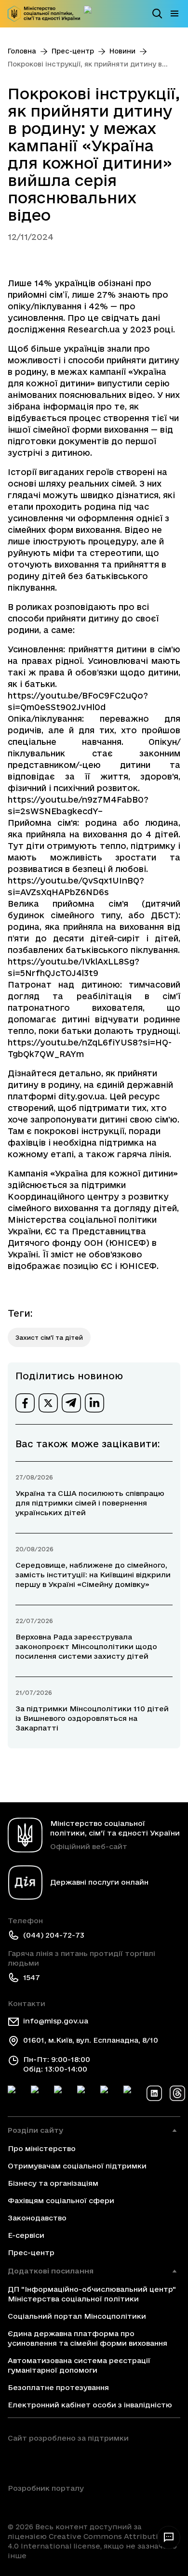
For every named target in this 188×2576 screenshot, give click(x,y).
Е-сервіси (26, 2235)
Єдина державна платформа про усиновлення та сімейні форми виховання (87, 2338)
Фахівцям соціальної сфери (61, 2200)
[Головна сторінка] (44, 14)
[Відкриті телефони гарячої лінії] (169, 2537)
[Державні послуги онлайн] (92, 13)
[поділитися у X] (48, 1403)
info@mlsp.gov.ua (56, 2021)
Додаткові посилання (51, 2271)
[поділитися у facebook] (25, 1403)
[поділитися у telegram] (71, 1403)
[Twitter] (39, 2093)
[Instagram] (85, 2093)
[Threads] (177, 2093)
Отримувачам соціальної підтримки (77, 2166)
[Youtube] (108, 2093)
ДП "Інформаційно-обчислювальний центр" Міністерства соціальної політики (92, 2294)
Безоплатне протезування (58, 2387)
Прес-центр (73, 51)
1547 (32, 1977)
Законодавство (37, 2218)
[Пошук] (157, 13)
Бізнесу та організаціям (53, 2183)
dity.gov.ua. (83, 1096)
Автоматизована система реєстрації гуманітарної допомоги (79, 2365)
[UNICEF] (68, 2460)
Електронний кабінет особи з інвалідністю (90, 2405)
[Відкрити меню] (175, 13)
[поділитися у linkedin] (94, 1403)
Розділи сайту (35, 2130)
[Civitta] (46, 2505)
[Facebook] (15, 2093)
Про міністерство (42, 2148)
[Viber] (131, 2093)
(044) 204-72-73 (54, 1935)
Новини (122, 51)
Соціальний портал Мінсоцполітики (77, 2316)
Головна (22, 51)
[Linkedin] (154, 2093)
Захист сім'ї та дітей (49, 1337)
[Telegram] (62, 2093)
